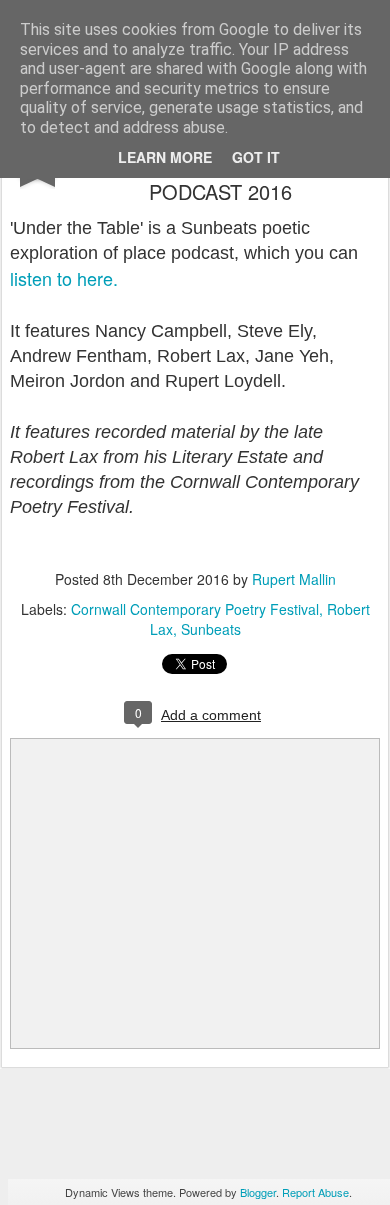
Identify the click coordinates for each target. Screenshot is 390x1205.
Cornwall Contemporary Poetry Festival (195, 609)
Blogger (258, 1192)
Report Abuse (315, 1192)
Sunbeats (211, 629)
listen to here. (64, 278)
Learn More (165, 157)
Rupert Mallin (294, 579)
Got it (256, 157)
